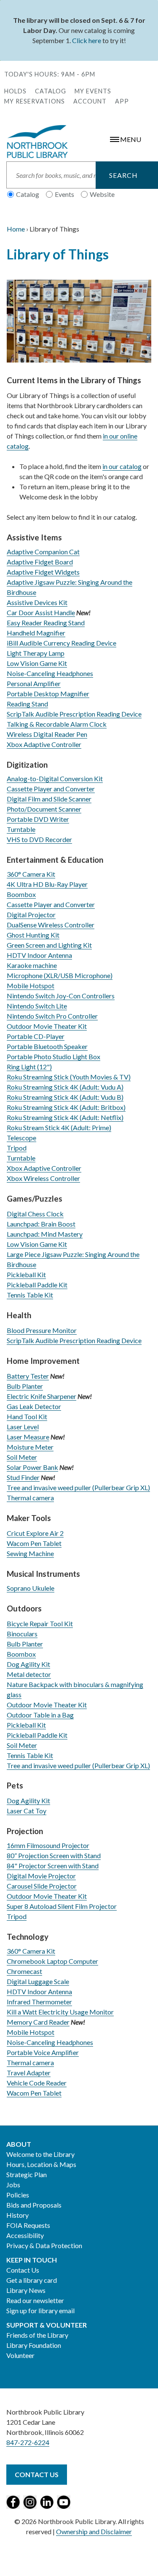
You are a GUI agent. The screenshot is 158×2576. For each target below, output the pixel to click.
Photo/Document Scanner (44, 809)
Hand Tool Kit (27, 1416)
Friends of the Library (37, 2335)
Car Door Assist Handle (41, 612)
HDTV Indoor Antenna (39, 955)
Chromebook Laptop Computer (52, 1961)
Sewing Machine (30, 1553)
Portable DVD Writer (38, 819)
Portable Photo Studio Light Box (54, 1056)
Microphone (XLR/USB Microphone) (60, 975)
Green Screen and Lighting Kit (49, 945)
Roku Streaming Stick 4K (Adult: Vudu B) (65, 1097)
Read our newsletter (35, 2300)
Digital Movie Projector (41, 1876)
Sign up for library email (40, 2310)
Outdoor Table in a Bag (40, 1715)
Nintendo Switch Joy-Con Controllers (61, 996)
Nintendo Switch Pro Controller (52, 1016)
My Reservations (35, 101)
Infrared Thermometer (39, 2002)
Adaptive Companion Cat (43, 552)
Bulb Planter (25, 1386)
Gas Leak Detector (34, 1406)
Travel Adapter (29, 2073)
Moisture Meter (30, 1447)
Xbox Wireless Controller (43, 1178)
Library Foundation (34, 2345)
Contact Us (23, 2270)
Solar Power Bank (32, 1467)
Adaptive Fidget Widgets (43, 572)
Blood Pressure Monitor (42, 1330)
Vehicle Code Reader (37, 2083)
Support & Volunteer (47, 2325)
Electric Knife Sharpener (42, 1396)
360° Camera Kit (31, 874)
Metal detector (29, 1674)
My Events (93, 91)
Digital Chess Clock (35, 1214)
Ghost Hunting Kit (33, 935)
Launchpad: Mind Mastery (45, 1234)
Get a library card (32, 2280)
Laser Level (23, 1427)
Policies (18, 2195)
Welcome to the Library (40, 2154)
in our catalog (122, 466)
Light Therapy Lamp (36, 653)
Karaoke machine (32, 965)
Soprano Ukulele (31, 1588)
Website (102, 194)
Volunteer (20, 2355)
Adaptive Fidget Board (40, 562)
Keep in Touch (32, 2260)
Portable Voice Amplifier (43, 2052)
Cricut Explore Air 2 (35, 1533)
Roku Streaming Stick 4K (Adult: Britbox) (66, 1107)
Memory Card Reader (38, 2022)
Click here (87, 40)
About (19, 2144)
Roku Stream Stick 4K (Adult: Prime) (59, 1127)
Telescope (21, 1138)
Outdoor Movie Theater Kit (47, 1026)
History (17, 2215)
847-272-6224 (28, 2442)
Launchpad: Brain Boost (41, 1224)
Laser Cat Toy (27, 1811)
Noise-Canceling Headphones (50, 673)
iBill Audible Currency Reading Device (62, 643)
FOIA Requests (28, 2225)
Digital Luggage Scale (38, 1981)
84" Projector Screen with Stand (53, 1866)
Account (90, 101)
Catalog (51, 91)
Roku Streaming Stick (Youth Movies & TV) (69, 1077)
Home (16, 229)
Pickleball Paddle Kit (37, 1285)
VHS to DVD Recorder (39, 839)
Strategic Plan (27, 2174)
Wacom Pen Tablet (34, 1543)
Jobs (13, 2185)
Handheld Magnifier (36, 633)
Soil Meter (22, 1457)
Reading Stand (27, 704)
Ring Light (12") (29, 1067)
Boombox (21, 894)
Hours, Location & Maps (41, 2164)
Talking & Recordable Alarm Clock (57, 724)
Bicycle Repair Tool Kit (40, 1623)
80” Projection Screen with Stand (54, 1855)
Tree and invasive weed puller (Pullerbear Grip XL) (78, 1487)
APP (122, 101)
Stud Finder (23, 1477)
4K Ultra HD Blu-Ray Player (47, 884)
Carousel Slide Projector (42, 1886)
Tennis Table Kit (30, 1295)
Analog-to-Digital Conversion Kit (55, 778)
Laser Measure (28, 1437)
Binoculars (22, 1634)
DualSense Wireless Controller (51, 925)
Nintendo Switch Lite (37, 1006)
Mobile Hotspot (31, 985)
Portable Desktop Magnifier (48, 694)
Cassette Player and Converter (51, 789)
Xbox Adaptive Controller (44, 744)
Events (64, 194)
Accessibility (25, 2235)
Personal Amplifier (34, 683)
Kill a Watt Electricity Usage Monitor (60, 2012)
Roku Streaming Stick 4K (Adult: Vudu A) (65, 1087)
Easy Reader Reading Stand (46, 623)
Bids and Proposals (34, 2205)
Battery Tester (28, 1376)
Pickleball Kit (26, 1274)
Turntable (21, 829)
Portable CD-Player (36, 1036)
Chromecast (24, 1971)
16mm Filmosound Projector (48, 1845)
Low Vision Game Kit (37, 663)
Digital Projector (31, 915)
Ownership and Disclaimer (94, 2531)
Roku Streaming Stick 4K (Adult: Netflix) (65, 1117)
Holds (15, 91)
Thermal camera (30, 1498)
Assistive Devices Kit (37, 602)
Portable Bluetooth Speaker (47, 1046)
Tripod (17, 1148)
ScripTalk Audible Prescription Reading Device (74, 714)
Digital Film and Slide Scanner (49, 799)
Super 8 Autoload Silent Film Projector (62, 1906)
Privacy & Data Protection (44, 2245)
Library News (26, 2290)
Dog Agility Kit (28, 1664)
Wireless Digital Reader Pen (47, 734)
